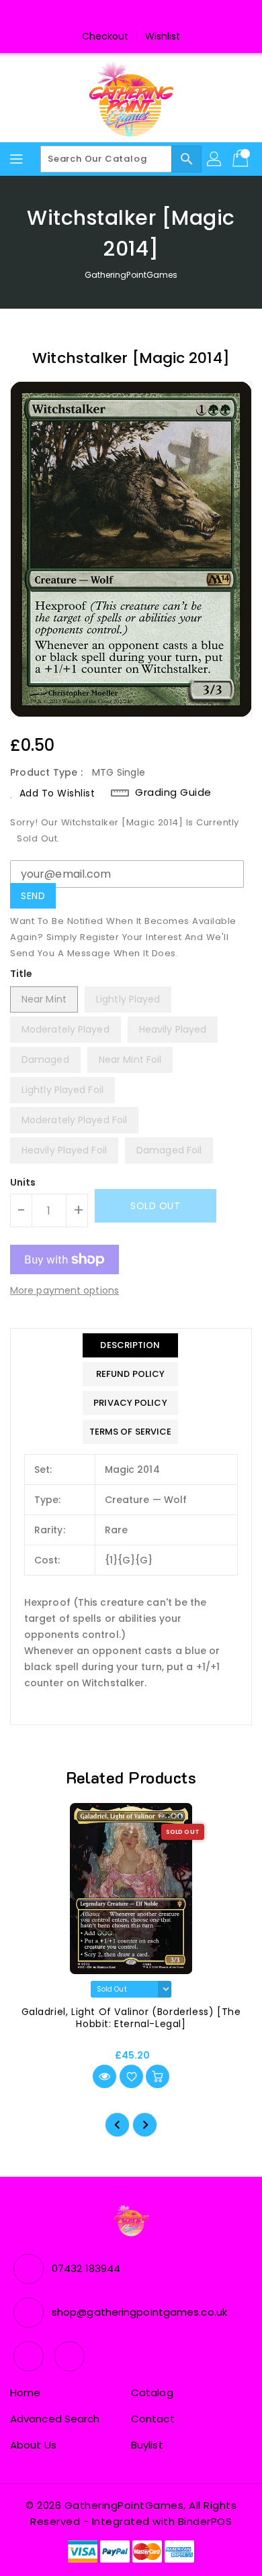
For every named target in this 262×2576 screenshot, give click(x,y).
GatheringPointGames (131, 275)
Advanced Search (55, 2419)
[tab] (131, 1345)
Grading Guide (173, 792)
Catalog (152, 2392)
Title (21, 974)
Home (25, 2392)
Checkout (105, 36)
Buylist (147, 2445)
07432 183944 (86, 2268)
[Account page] (215, 159)
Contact (153, 2419)
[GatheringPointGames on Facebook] (118, 15)
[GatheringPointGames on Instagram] (144, 15)
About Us (33, 2445)
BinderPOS (205, 2521)
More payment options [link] (64, 1290)
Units (23, 1182)
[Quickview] (104, 2076)
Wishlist (163, 36)
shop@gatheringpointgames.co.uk (139, 2312)
